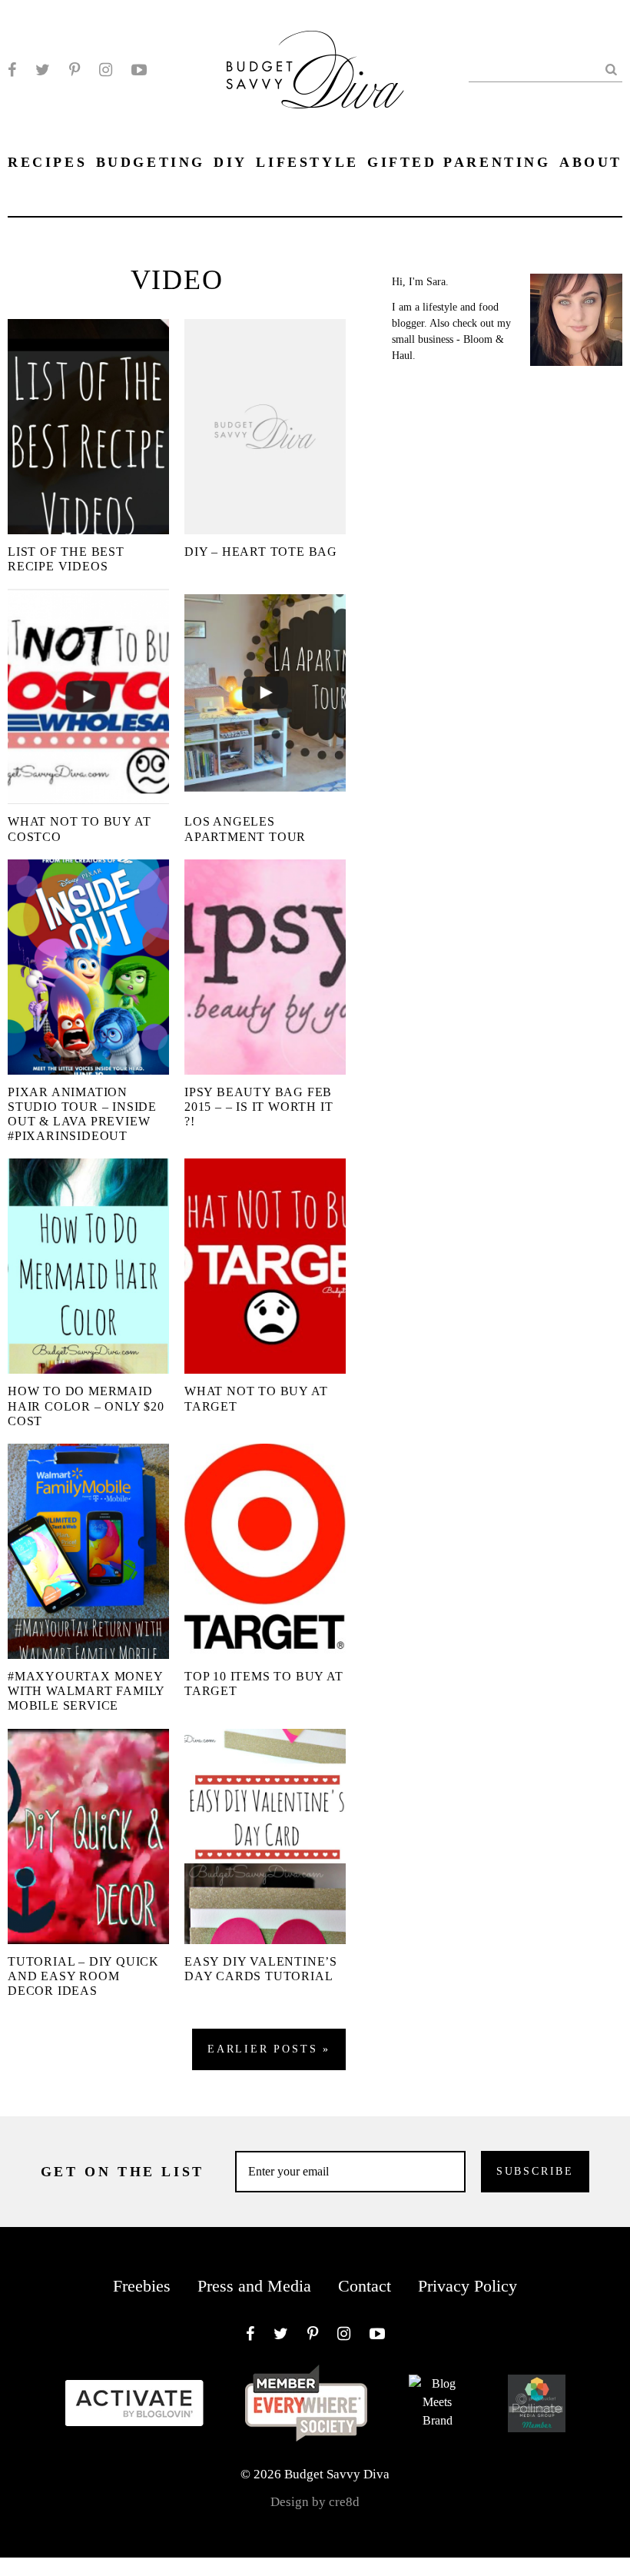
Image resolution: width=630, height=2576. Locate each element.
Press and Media (254, 2286)
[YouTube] (139, 70)
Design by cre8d (315, 2502)
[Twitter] (43, 70)
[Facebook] (12, 70)
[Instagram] (106, 70)
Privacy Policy (468, 2286)
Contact (365, 2286)
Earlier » (269, 2049)
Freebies (142, 2286)
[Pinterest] (75, 70)
